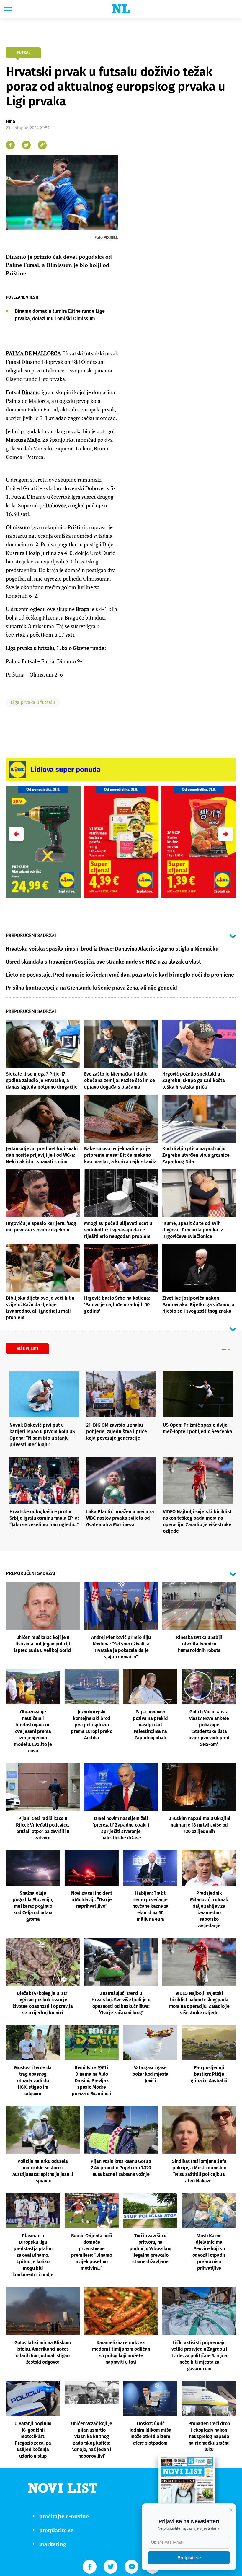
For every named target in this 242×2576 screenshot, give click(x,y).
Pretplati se (189, 2558)
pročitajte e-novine (64, 2516)
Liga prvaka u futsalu (33, 702)
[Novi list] (121, 9)
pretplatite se (56, 2530)
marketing (53, 2544)
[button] (226, 834)
